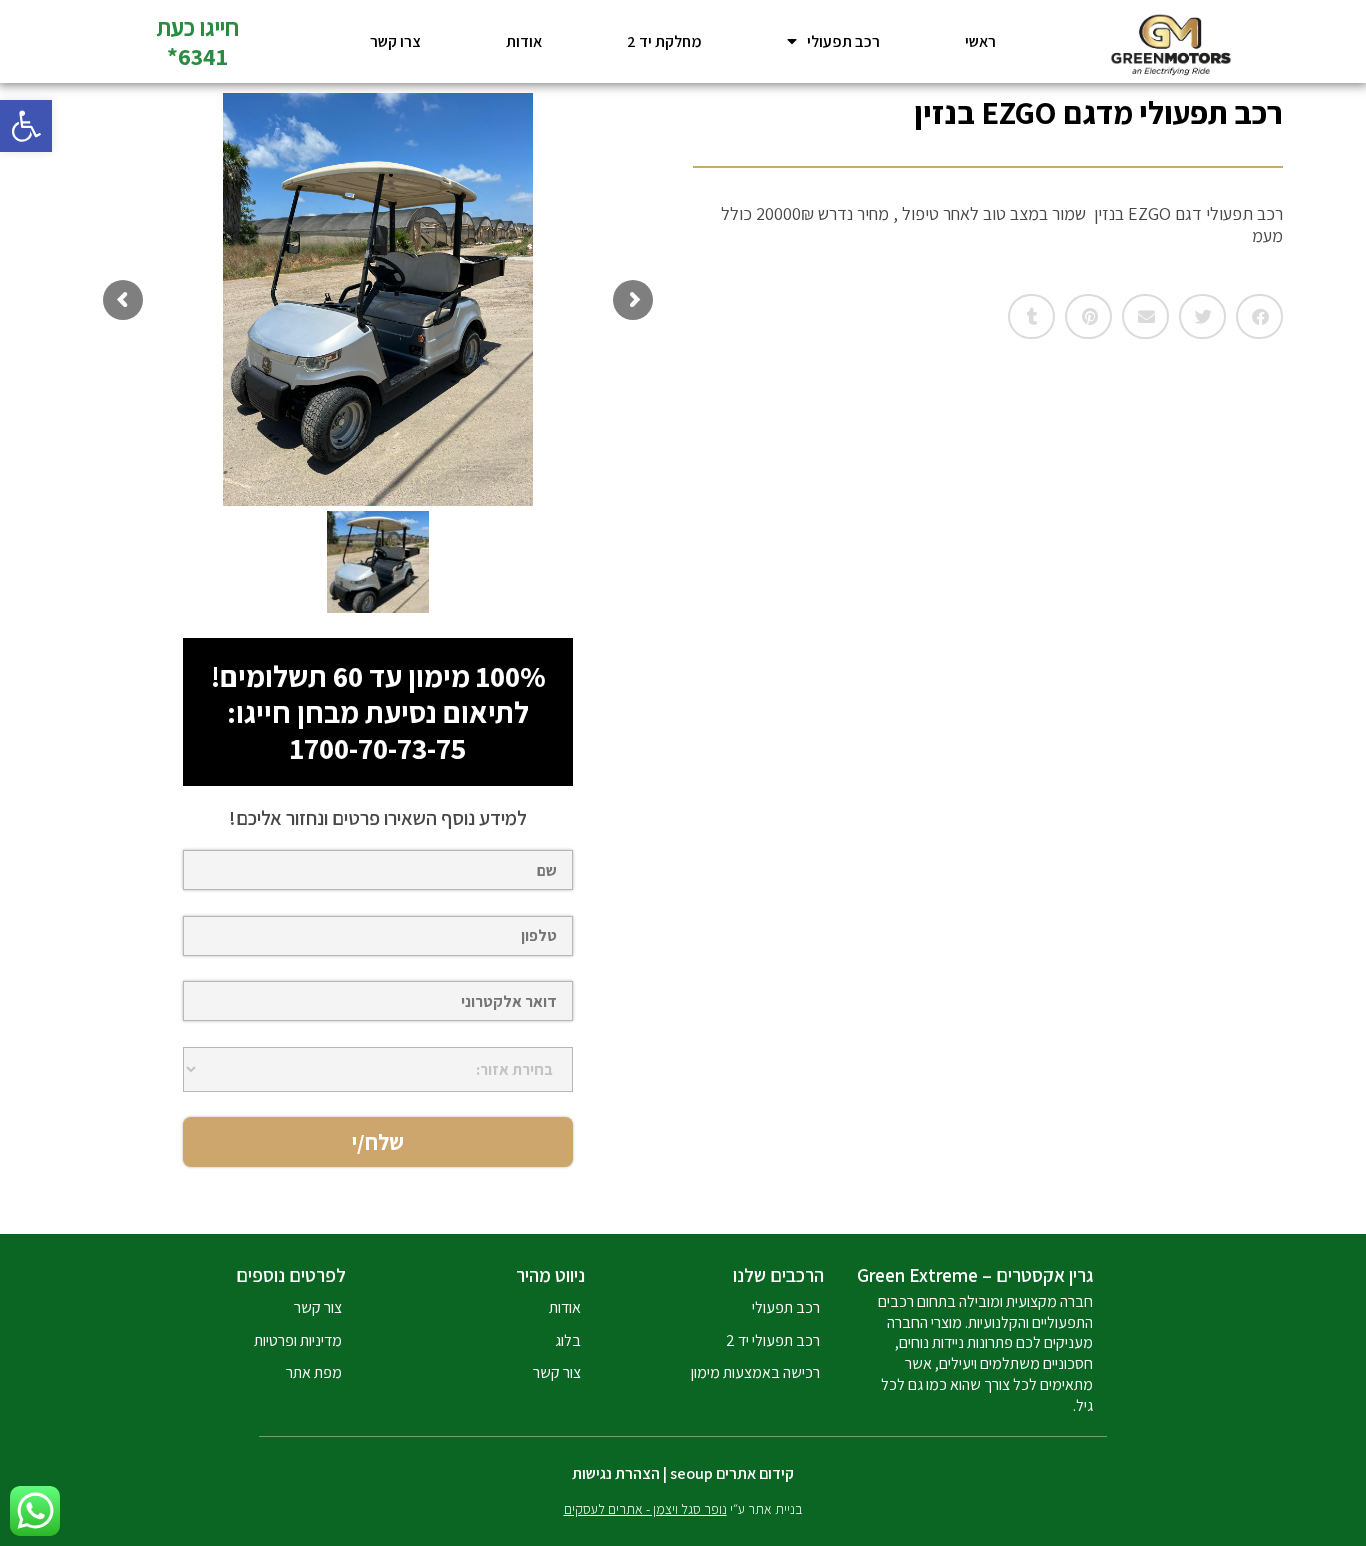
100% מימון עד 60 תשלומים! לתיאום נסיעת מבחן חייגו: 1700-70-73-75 (378, 712)
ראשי (980, 41)
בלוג (568, 1340)
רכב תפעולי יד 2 (773, 1340)
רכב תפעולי (843, 41)
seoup (691, 1473)
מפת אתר (314, 1372)
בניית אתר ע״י (683, 1509)
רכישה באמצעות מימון (755, 1372)
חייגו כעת (197, 27)
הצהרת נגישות (616, 1473)
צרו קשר (395, 41)
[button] (26, 126)
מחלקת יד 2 (664, 41)
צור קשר (557, 1372)
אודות (524, 41)
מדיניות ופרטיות (298, 1340)
